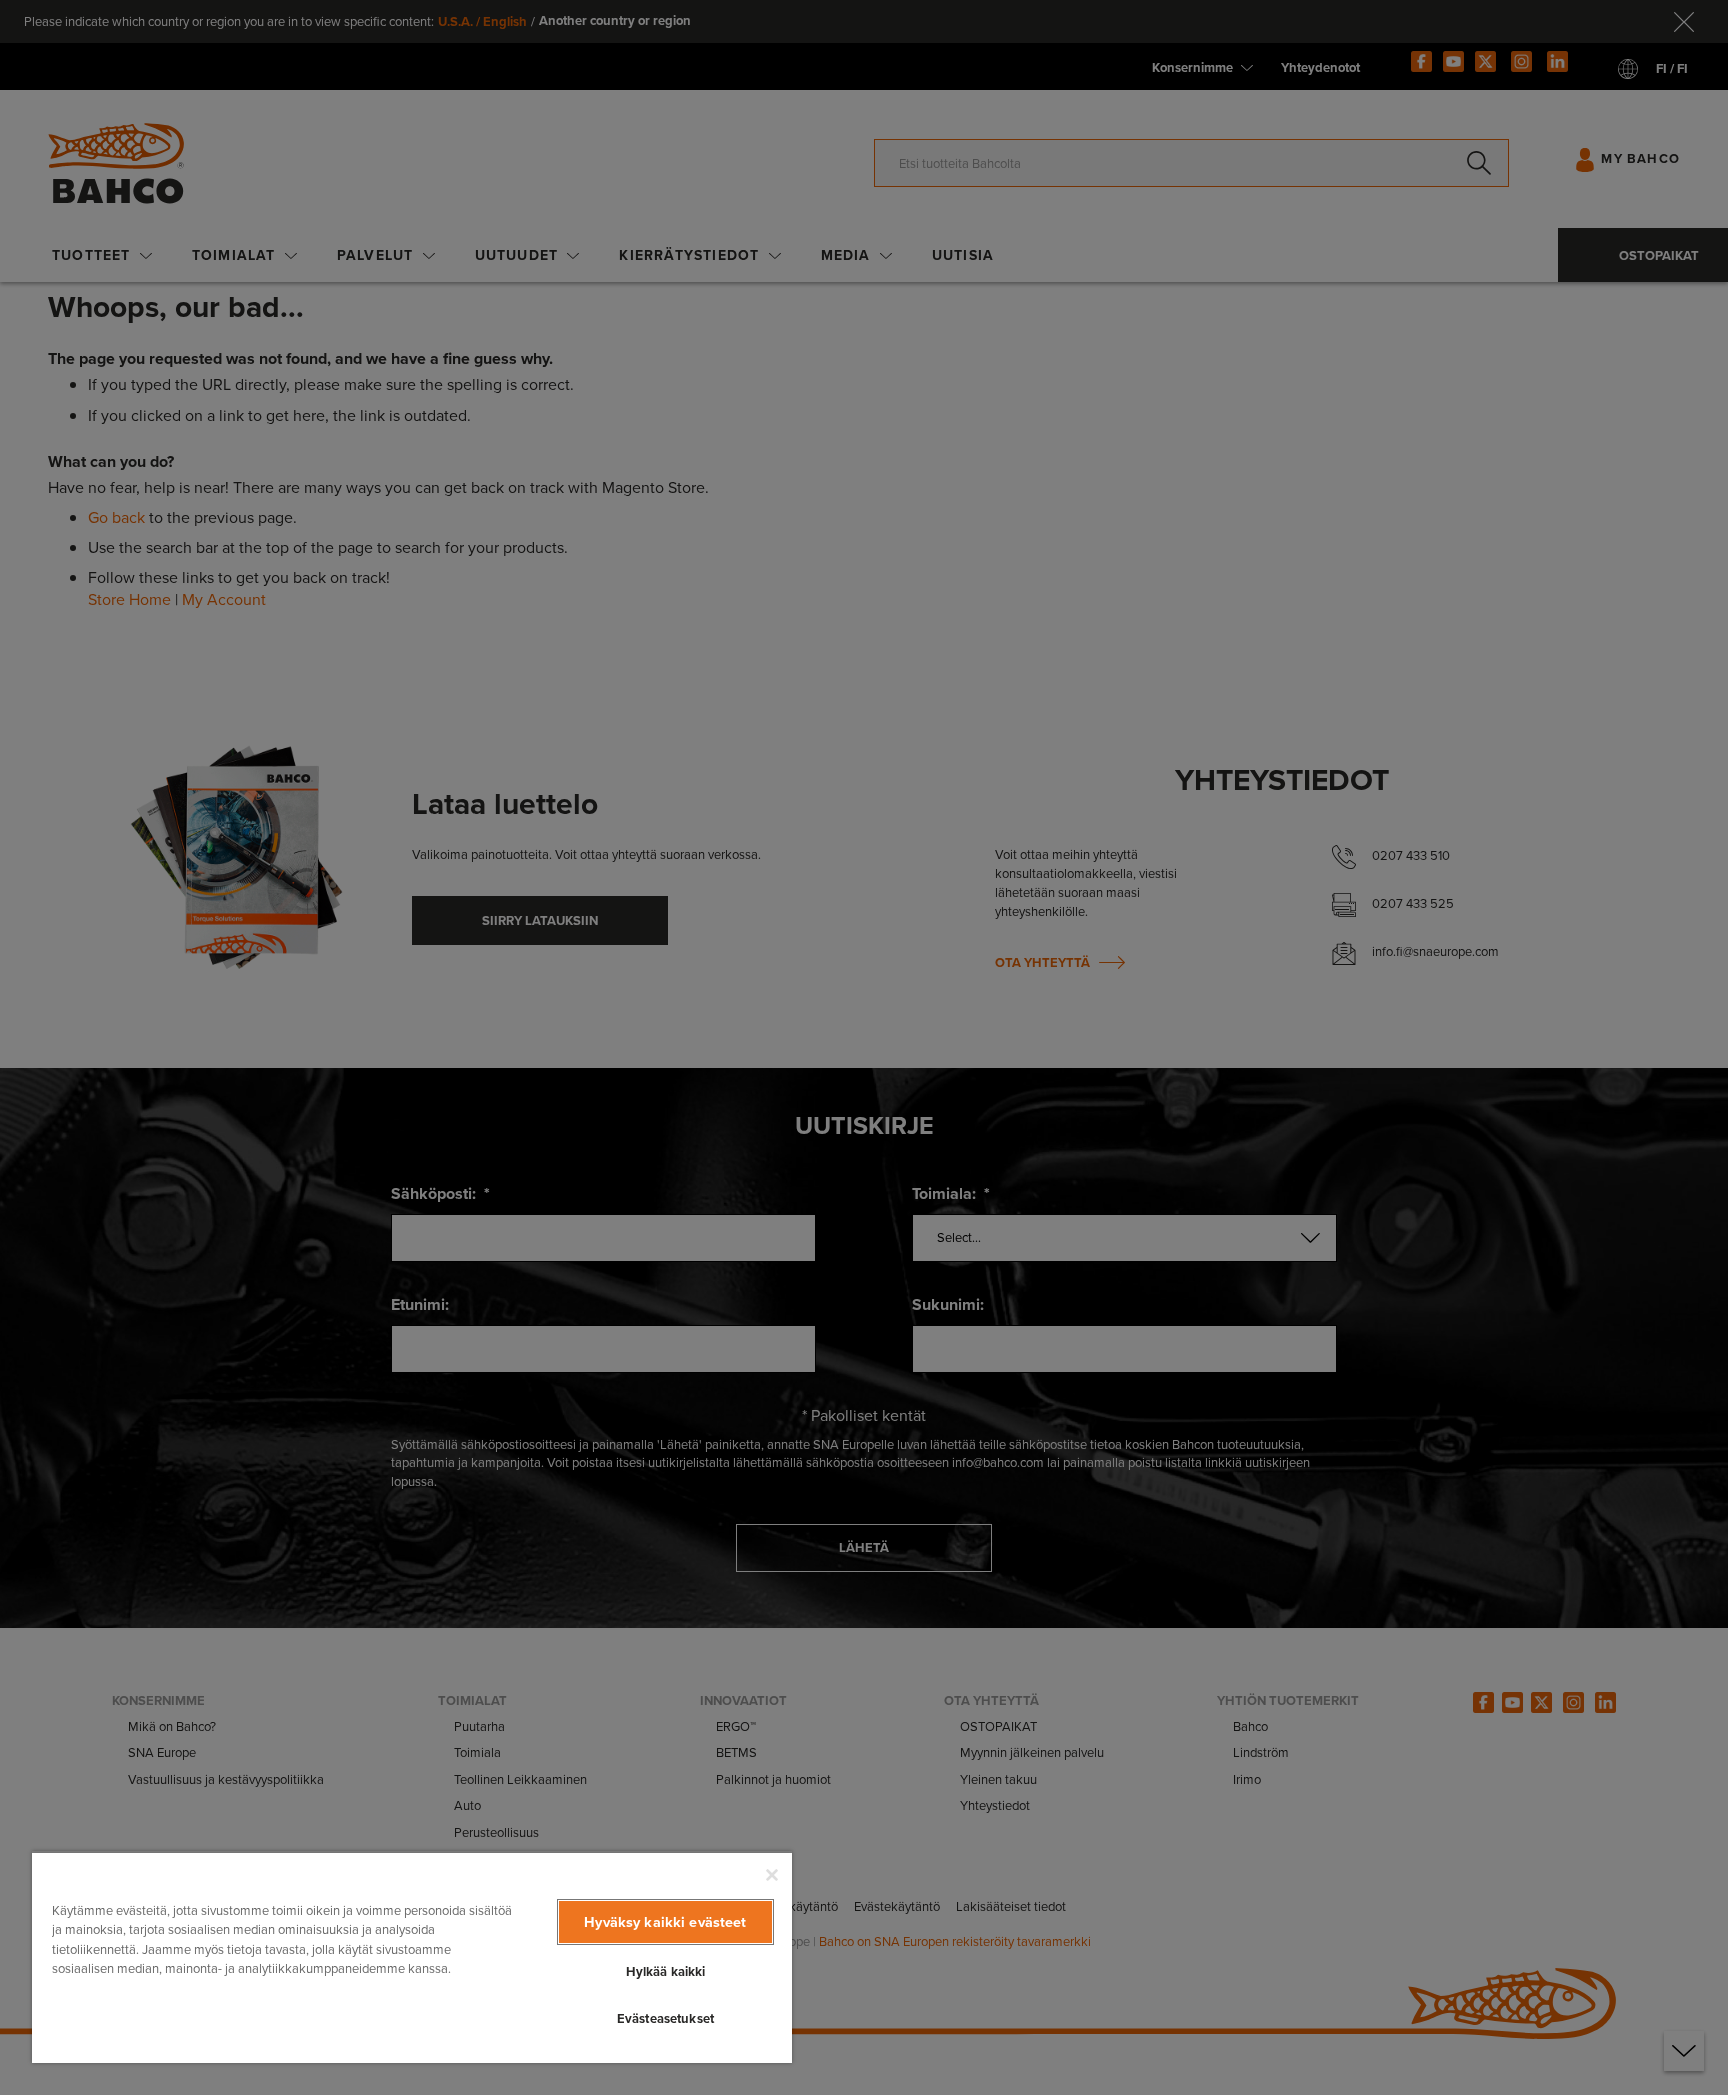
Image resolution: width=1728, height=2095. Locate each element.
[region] (412, 1957)
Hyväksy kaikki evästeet (665, 1922)
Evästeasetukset (665, 2018)
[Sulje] (772, 1875)
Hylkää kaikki (666, 1971)
